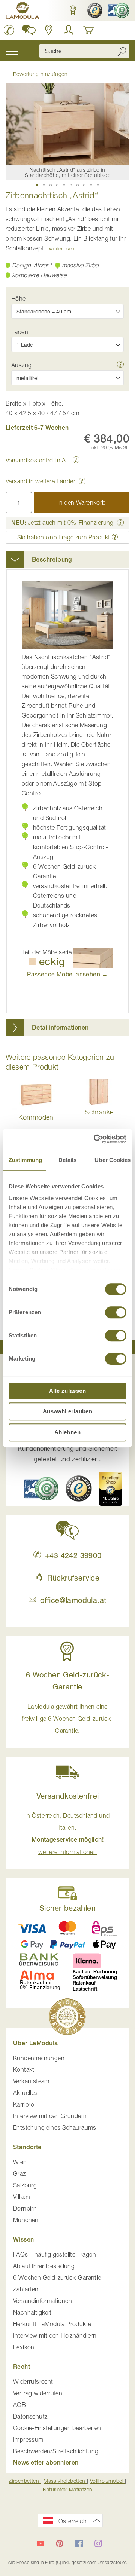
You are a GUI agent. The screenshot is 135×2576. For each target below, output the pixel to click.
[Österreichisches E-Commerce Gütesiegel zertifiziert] (118, 10)
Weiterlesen (62, 248)
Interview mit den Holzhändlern (55, 2335)
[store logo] (22, 12)
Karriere (23, 2104)
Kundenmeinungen (39, 2058)
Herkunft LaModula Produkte (52, 2324)
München (26, 2220)
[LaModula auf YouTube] (40, 2543)
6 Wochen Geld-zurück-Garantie (57, 2277)
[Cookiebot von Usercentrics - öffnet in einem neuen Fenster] (95, 1139)
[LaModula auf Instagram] (98, 2543)
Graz (19, 2173)
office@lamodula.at (73, 1600)
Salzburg (25, 2185)
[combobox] (85, 51)
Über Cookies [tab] (112, 1160)
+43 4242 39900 (73, 1555)
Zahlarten (26, 2289)
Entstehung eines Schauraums (55, 2127)
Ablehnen (67, 1432)
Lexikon (24, 2347)
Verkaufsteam (31, 2081)
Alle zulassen (67, 1391)
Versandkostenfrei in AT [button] (37, 460)
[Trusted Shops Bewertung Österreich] (79, 1489)
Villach (22, 2197)
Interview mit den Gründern (50, 2116)
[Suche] (122, 51)
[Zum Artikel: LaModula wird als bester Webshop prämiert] (67, 2018)
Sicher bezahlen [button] (67, 1908)
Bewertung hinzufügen (40, 74)
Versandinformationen (43, 2301)
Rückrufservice (73, 1578)
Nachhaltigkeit (32, 2312)
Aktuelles (25, 2093)
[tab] (67, 560)
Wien (20, 2162)
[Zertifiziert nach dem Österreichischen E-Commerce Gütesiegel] (41, 1489)
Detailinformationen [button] (60, 1027)
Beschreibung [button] (52, 559)
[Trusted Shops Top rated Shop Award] (111, 1489)
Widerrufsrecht (33, 2381)
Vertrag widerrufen (38, 2393)
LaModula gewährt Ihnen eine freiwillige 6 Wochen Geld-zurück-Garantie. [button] (67, 1719)
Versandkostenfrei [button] (68, 1796)
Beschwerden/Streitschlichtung (56, 2451)
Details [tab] (68, 1160)
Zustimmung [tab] (25, 1160)
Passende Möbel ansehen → (67, 974)
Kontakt (24, 2069)
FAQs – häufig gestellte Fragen (55, 2254)
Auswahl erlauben (67, 1411)
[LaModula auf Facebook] (79, 2543)
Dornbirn (25, 2208)
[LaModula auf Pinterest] (60, 2543)
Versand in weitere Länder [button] (40, 481)
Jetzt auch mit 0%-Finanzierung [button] (62, 523)
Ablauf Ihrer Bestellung (44, 2266)
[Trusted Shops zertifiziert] (94, 10)
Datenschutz (30, 2416)
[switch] (116, 1313)
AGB (19, 2405)
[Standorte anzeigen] (49, 30)
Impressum (28, 2439)
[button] (73, 10)
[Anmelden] (69, 30)
